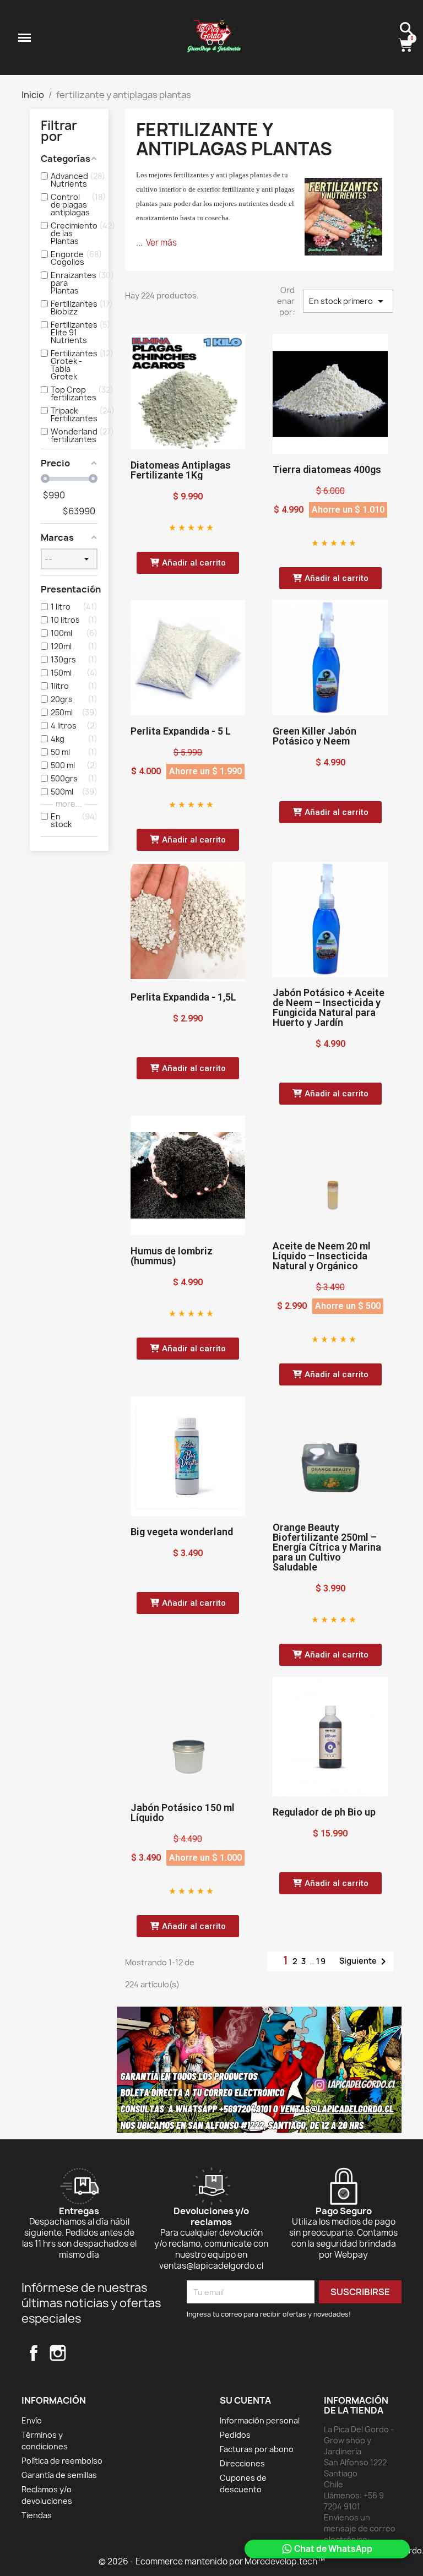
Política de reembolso (62, 2461)
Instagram (58, 2353)
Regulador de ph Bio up (324, 1812)
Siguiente (365, 1961)
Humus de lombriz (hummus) (172, 1256)
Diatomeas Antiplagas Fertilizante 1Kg (181, 470)
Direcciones (242, 2463)
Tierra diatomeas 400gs (327, 469)
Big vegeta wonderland (182, 1532)
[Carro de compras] (407, 46)
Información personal (260, 2420)
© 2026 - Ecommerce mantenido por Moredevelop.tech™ (212, 2561)
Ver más (161, 243)
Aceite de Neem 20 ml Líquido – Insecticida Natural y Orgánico (322, 1256)
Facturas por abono (257, 2449)
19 (321, 1961)
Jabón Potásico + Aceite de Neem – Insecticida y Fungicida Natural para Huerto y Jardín (329, 1007)
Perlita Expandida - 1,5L (183, 997)
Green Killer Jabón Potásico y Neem (314, 736)
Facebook (34, 2353)
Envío (32, 2420)
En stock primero (348, 301)
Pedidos (235, 2435)
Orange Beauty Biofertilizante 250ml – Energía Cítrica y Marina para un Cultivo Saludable (327, 1547)
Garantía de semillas (59, 2475)
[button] (188, 563)
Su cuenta (245, 2400)
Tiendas (37, 2515)
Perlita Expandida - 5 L (181, 731)
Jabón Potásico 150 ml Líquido (183, 1813)
